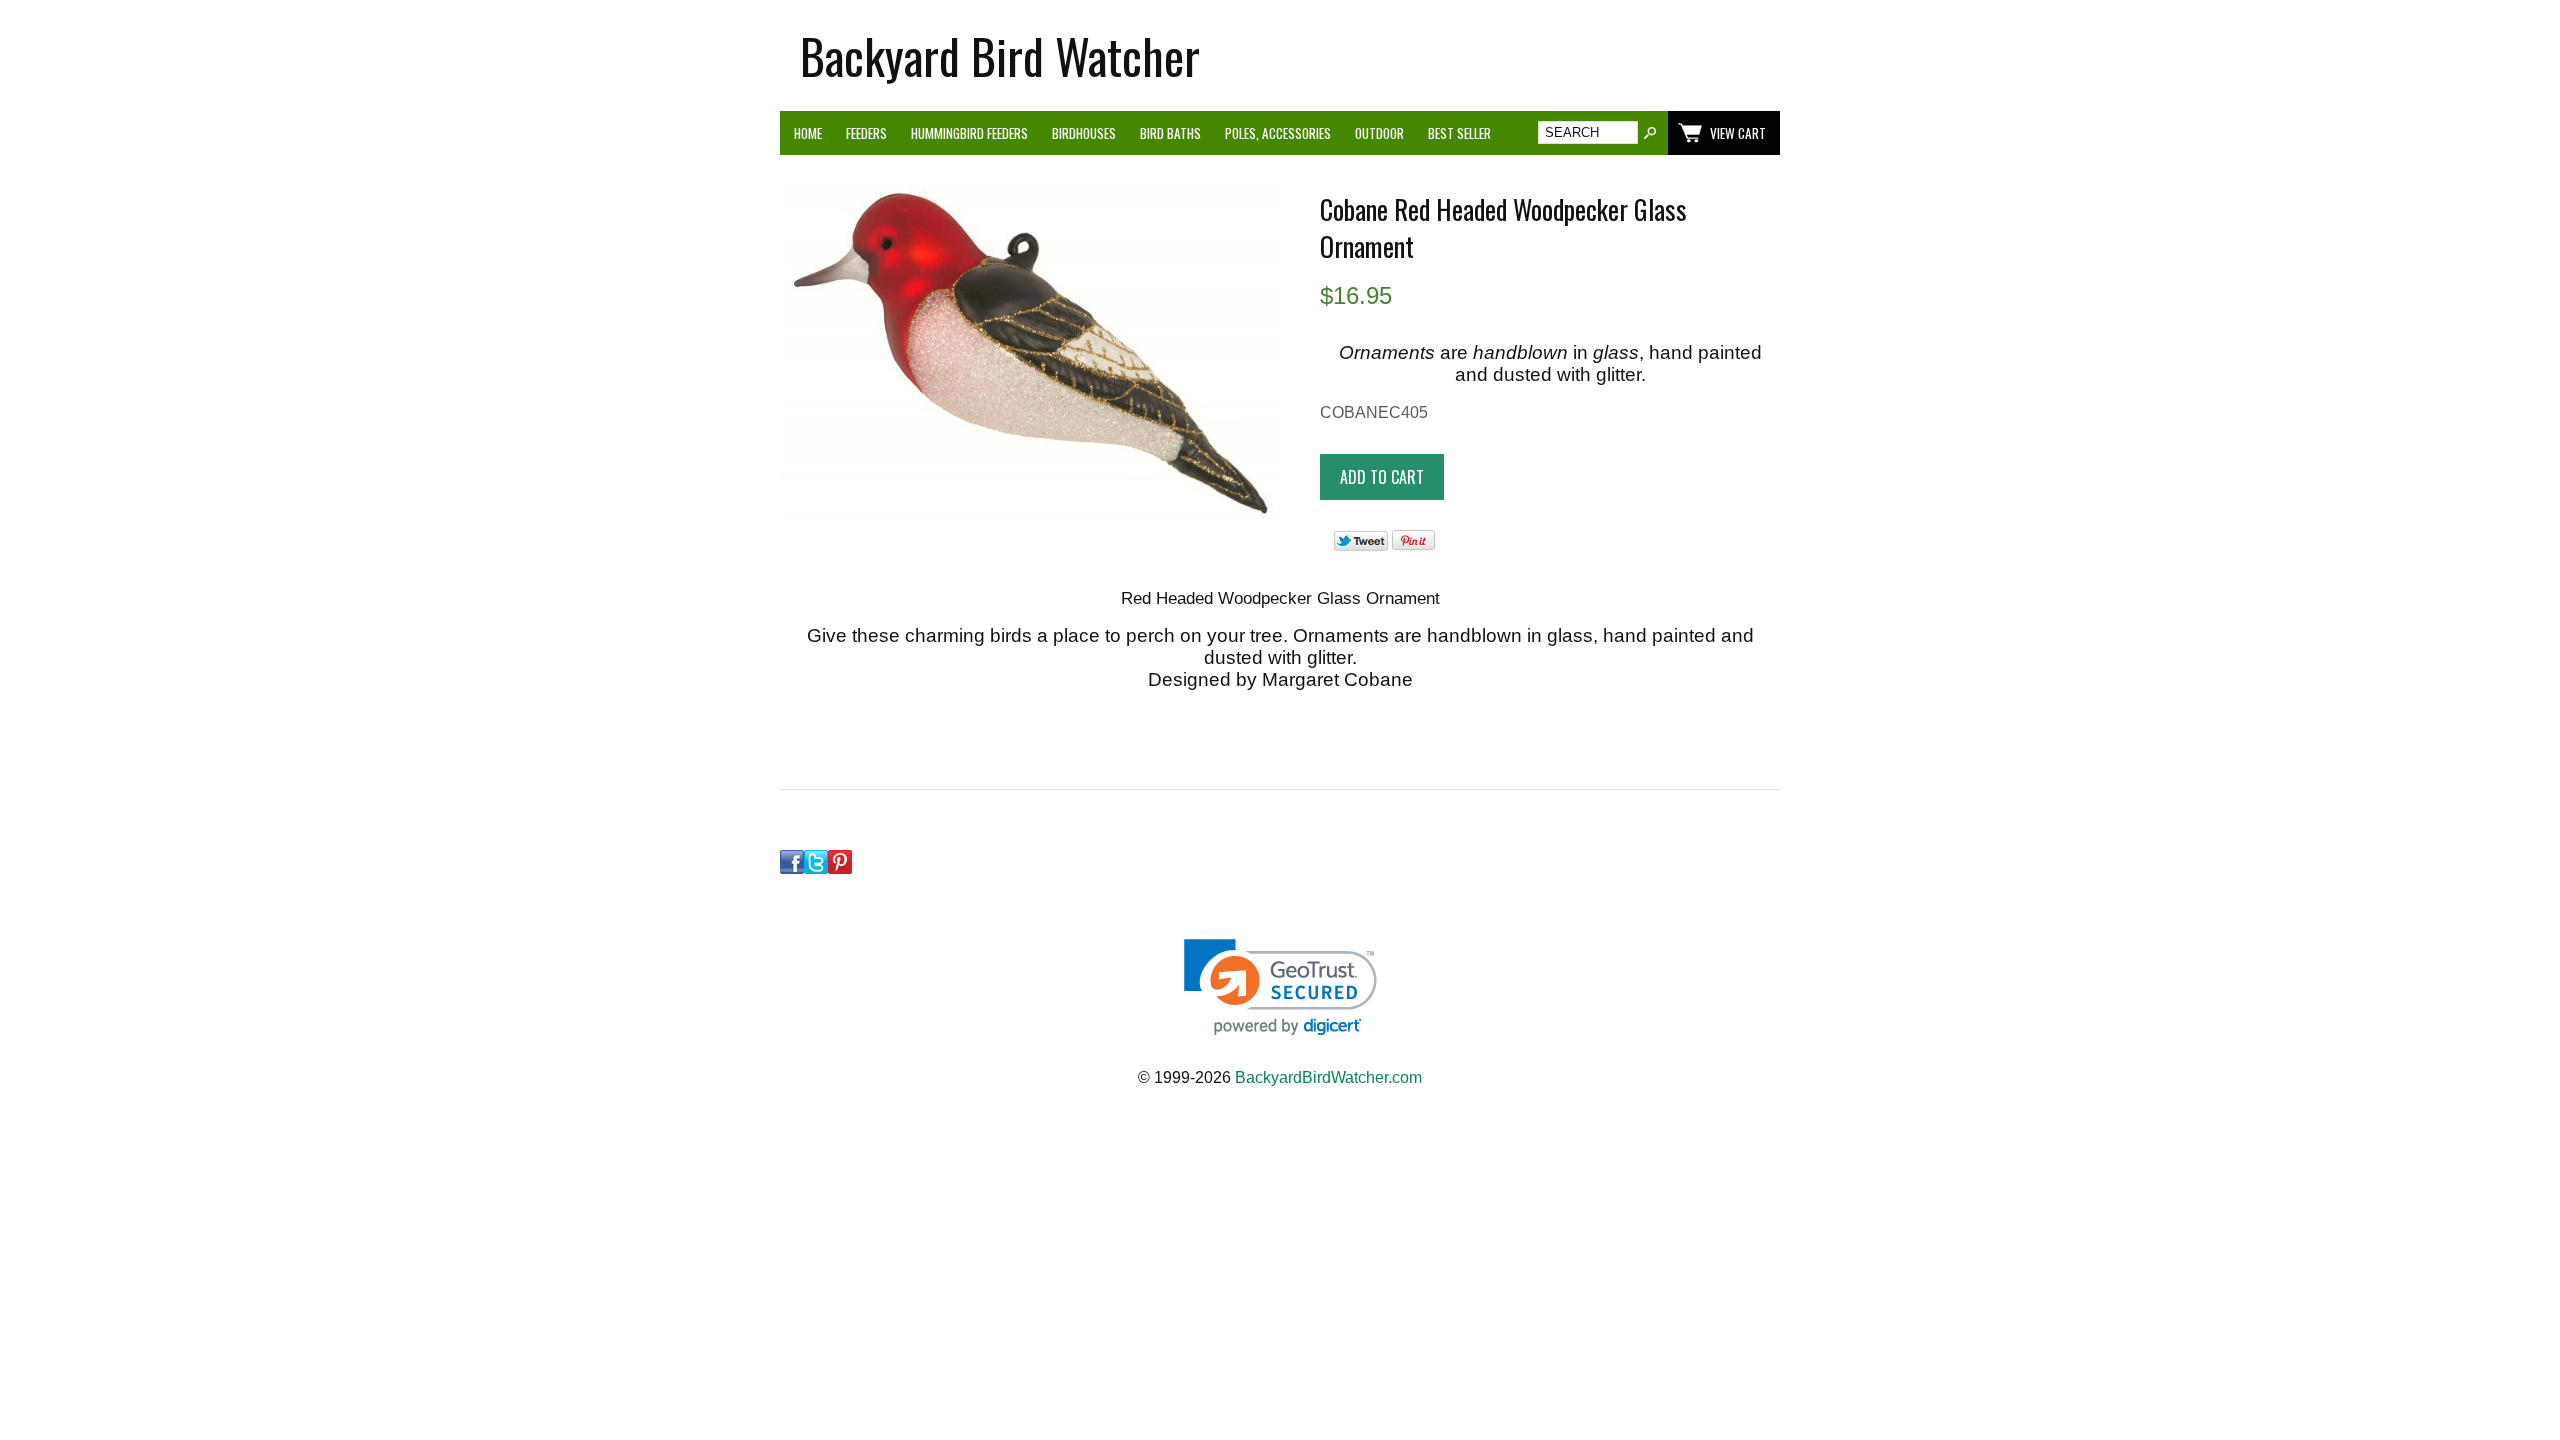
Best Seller (1459, 133)
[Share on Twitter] (1361, 546)
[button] (1280, 987)
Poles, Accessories (1278, 133)
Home (808, 133)
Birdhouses (1084, 133)
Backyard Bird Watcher (1000, 55)
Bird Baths (1170, 133)
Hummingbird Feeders (969, 133)
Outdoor (1379, 133)
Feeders (866, 133)
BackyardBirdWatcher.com (1328, 1077)
